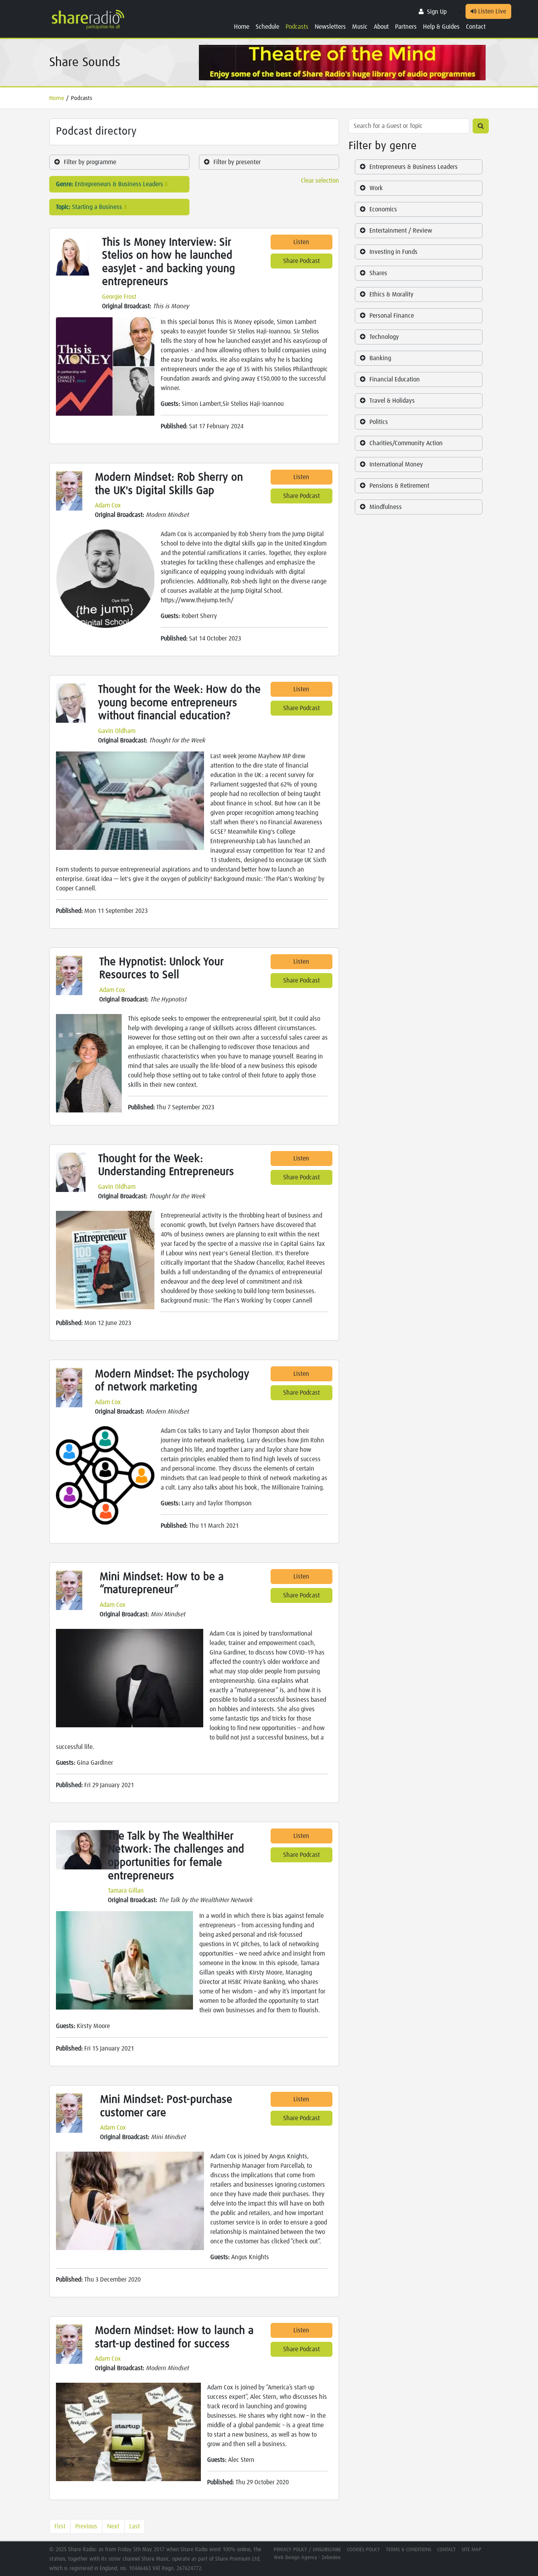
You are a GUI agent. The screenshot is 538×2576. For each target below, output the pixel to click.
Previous (86, 2526)
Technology (384, 337)
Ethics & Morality (391, 294)
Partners (406, 27)
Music (360, 27)
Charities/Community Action (406, 443)
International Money (396, 464)
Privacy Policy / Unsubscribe (307, 2550)
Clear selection (320, 181)
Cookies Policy (364, 2550)
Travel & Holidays (392, 401)
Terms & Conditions (409, 2550)
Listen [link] (301, 242)
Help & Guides (441, 27)
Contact (476, 27)
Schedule (267, 27)
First (60, 2526)
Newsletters (330, 27)
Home (242, 27)
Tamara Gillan (126, 1891)
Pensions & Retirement (399, 486)
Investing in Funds (393, 252)
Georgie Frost (119, 297)
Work (376, 188)
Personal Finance (392, 316)
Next (113, 2526)
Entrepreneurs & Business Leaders (414, 167)
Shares (378, 273)
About (381, 27)
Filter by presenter (237, 162)
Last (134, 2526)
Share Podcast (301, 261)
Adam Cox (108, 505)
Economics (383, 209)
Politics (379, 422)
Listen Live (491, 11)
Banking (380, 358)
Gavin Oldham (117, 731)
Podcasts (297, 27)
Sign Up (437, 12)
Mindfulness (386, 507)
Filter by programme (90, 162)
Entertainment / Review (401, 231)
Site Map (471, 2550)
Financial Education (395, 379)
